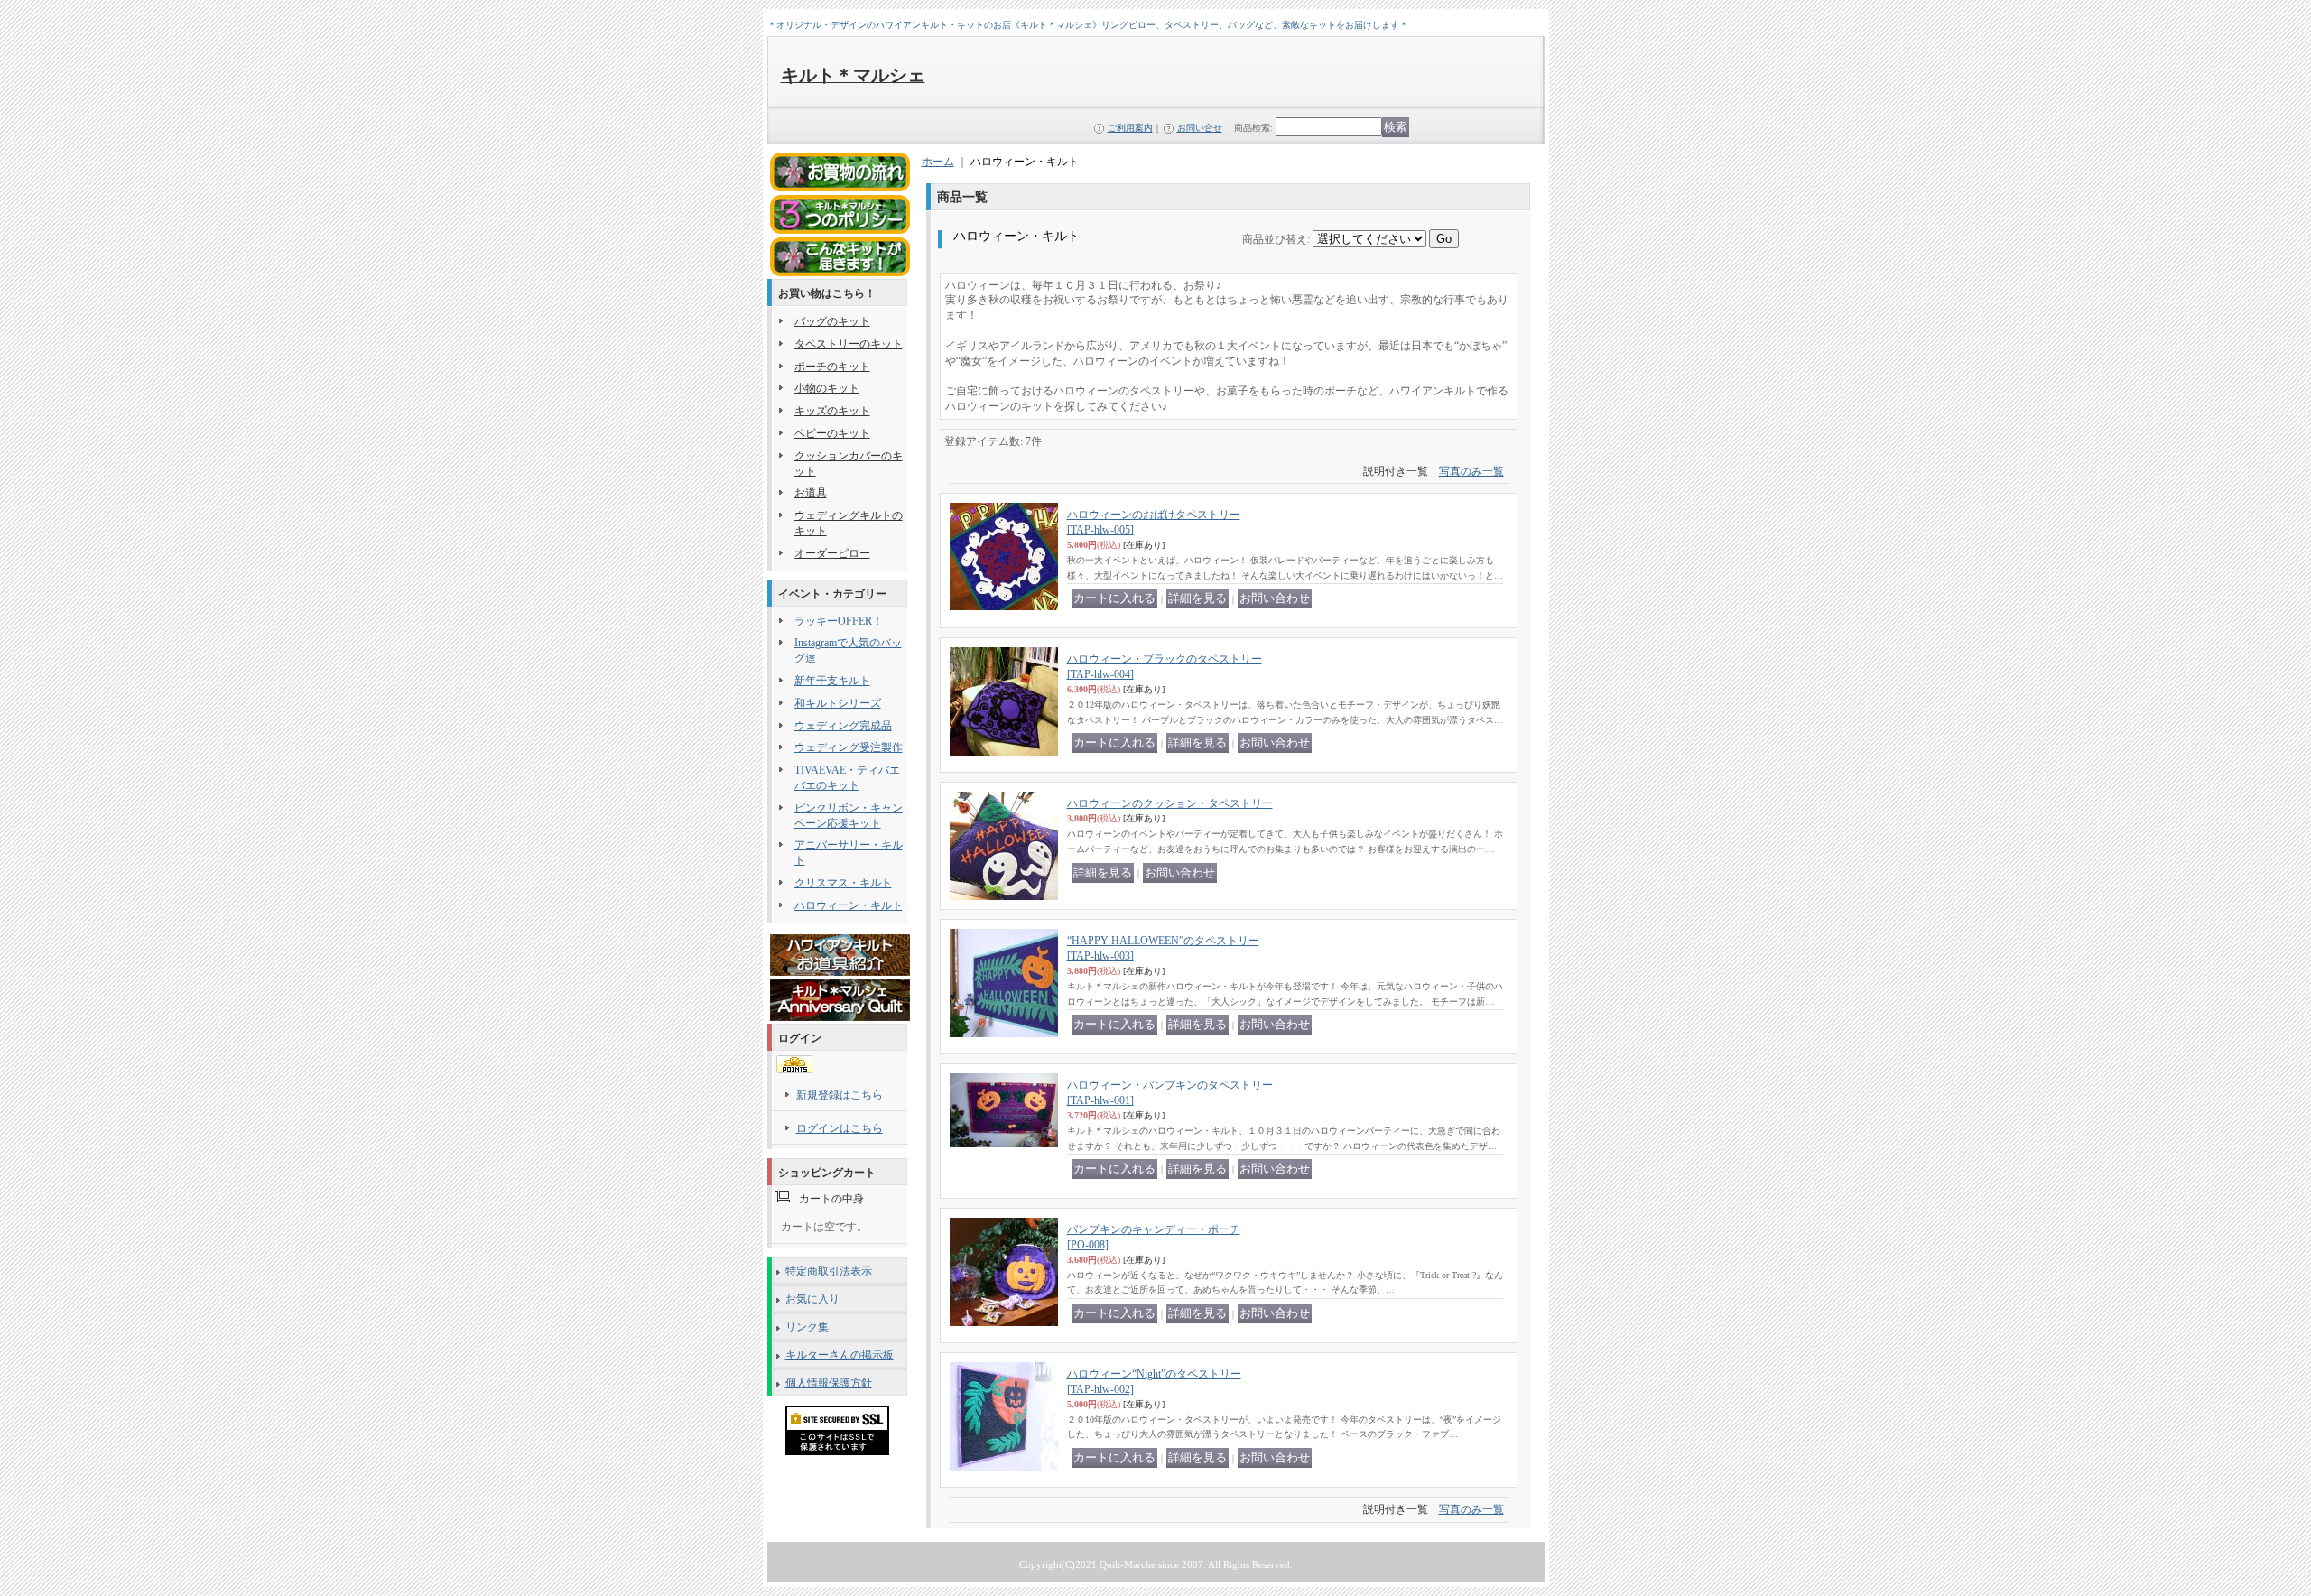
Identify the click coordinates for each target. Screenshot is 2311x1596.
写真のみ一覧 (1471, 471)
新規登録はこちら (840, 1095)
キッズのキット (832, 411)
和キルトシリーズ (838, 703)
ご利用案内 (1130, 128)
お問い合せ (1200, 128)
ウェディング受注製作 (849, 747)
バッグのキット (832, 321)
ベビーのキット (832, 433)
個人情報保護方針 (829, 1383)
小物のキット (827, 388)
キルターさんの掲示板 (840, 1355)
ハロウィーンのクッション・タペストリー (1170, 803)
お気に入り (812, 1299)
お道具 (811, 493)
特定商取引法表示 (829, 1271)
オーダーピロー (832, 553)
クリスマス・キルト (843, 883)
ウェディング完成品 (843, 726)
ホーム (938, 162)
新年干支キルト (832, 681)
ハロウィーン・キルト (849, 905)
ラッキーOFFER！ (839, 621)
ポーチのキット (832, 367)
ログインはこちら (840, 1128)
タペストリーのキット (849, 344)
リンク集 (807, 1327)
